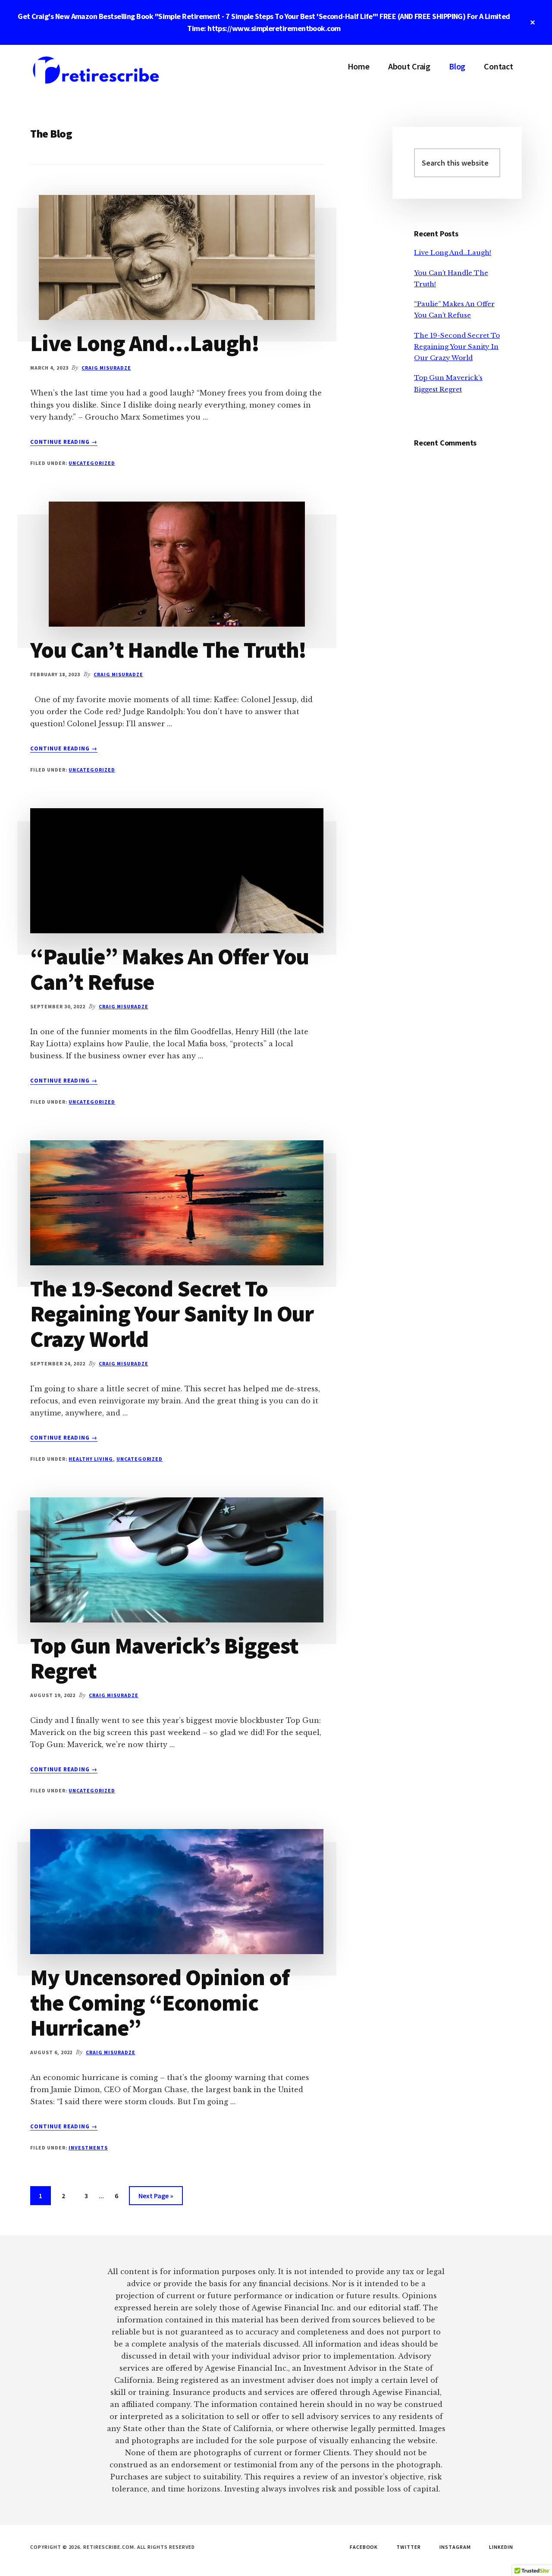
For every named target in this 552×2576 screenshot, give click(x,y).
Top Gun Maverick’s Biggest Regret (164, 1658)
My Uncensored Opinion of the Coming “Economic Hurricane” (160, 2002)
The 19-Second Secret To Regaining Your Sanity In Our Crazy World (172, 1313)
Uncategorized (92, 463)
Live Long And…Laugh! (145, 343)
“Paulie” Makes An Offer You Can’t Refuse (169, 969)
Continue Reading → (64, 442)
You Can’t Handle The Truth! (168, 649)
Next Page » (156, 2198)
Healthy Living (91, 1459)
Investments (88, 2148)
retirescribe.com (95, 71)
